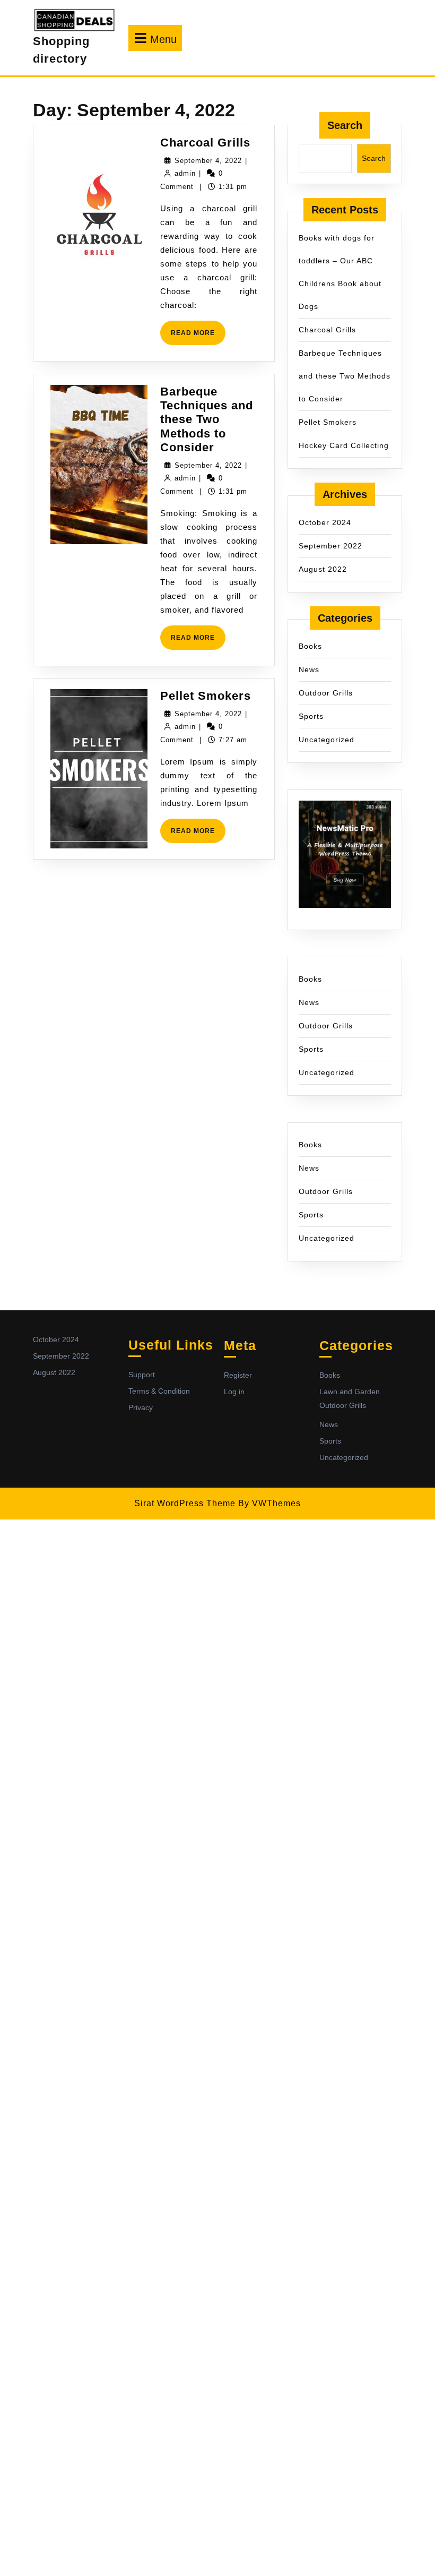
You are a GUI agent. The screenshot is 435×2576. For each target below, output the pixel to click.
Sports (311, 716)
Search (345, 125)
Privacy (141, 1407)
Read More (198, 337)
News (309, 669)
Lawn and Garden (350, 1392)
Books (310, 646)
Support (142, 1375)
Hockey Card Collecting (344, 445)
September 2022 (330, 546)
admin (185, 173)
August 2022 (323, 569)
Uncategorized (327, 740)
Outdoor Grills (326, 693)
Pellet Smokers (206, 696)
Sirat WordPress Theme (185, 1503)
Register (238, 1375)
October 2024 (325, 522)
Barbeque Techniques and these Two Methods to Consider (207, 420)
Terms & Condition (159, 1391)
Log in (234, 1392)
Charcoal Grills (205, 143)
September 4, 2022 (208, 161)
